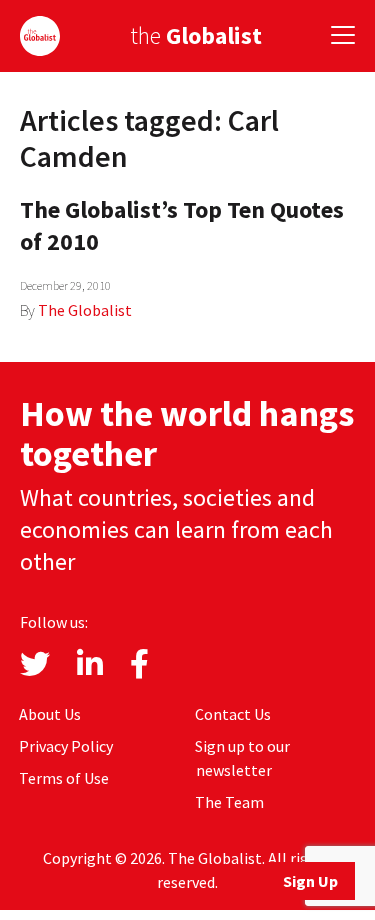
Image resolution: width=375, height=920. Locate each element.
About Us (50, 714)
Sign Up (310, 881)
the (196, 35)
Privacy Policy (66, 746)
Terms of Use (64, 778)
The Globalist (85, 310)
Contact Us (233, 714)
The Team (229, 802)
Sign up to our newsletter (242, 758)
